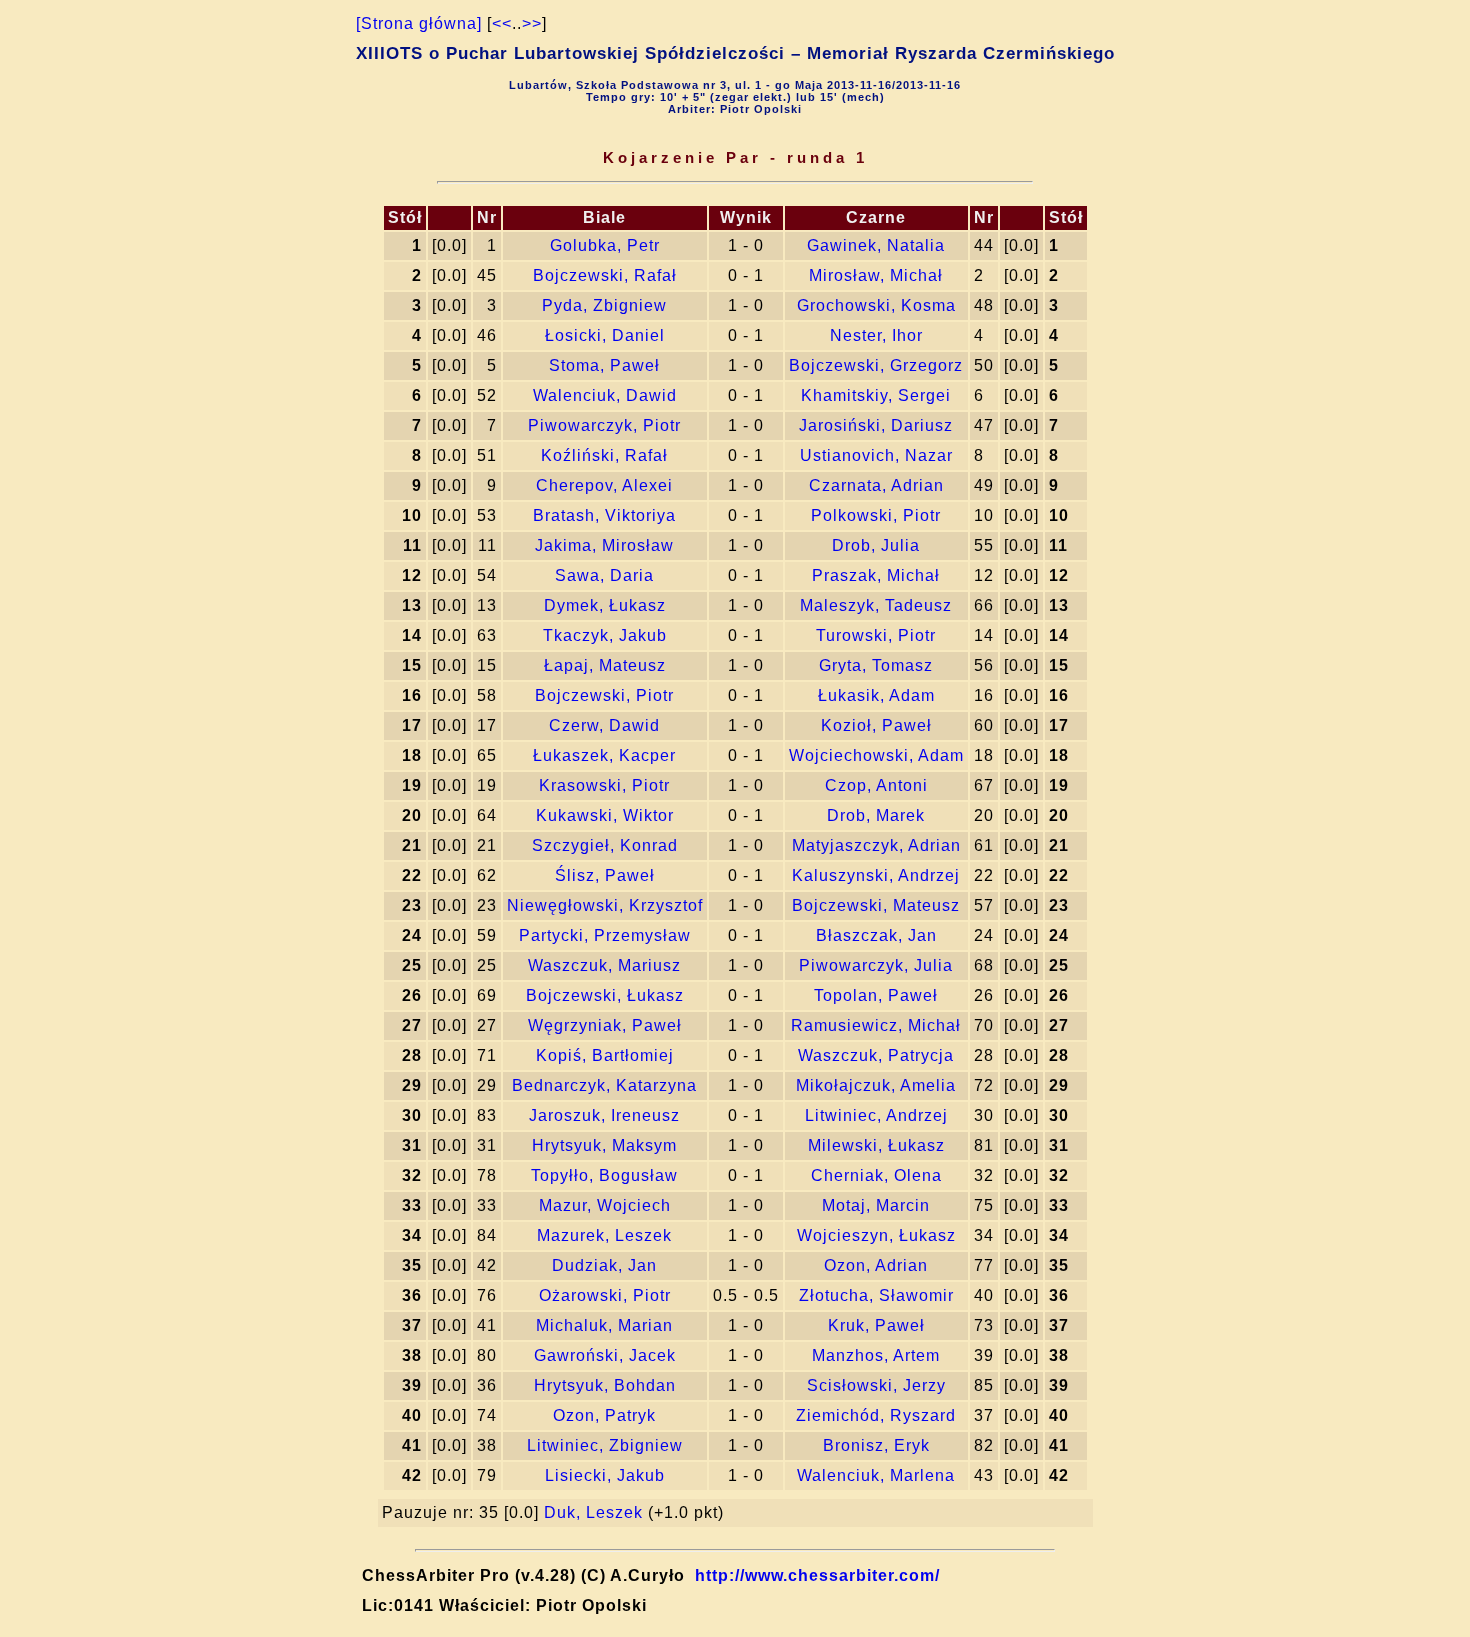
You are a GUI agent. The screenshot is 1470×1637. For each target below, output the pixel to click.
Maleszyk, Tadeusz (876, 605)
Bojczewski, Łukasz (605, 995)
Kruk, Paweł (876, 1325)
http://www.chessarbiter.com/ (817, 1575)
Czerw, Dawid (604, 725)
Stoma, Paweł (604, 365)
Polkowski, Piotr (876, 515)
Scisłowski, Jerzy (876, 1385)
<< (502, 23)
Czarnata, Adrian (876, 485)
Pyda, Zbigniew (604, 305)
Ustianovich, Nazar (876, 455)
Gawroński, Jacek (605, 1355)
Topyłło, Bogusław (604, 1175)
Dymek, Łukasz (605, 605)
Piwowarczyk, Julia (876, 965)
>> (532, 23)
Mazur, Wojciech (605, 1205)
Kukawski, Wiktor (605, 815)
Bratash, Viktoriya (604, 515)
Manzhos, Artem (876, 1355)
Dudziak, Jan (604, 1265)
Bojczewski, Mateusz (876, 905)
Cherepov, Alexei (604, 485)
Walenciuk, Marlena (876, 1475)
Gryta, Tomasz (876, 665)
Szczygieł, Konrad (605, 845)
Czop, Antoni (876, 785)
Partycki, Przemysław (605, 935)
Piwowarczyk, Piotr (604, 425)
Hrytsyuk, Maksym (604, 1145)
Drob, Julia (876, 545)
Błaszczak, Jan (876, 935)
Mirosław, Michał (876, 275)
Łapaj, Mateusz (605, 665)
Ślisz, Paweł (605, 875)
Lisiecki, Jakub (605, 1475)
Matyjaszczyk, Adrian (876, 845)
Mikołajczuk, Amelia (876, 1085)
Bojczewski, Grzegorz (876, 365)
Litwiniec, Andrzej (876, 1115)
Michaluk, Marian (604, 1325)
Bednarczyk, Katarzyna (604, 1085)
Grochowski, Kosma (876, 305)
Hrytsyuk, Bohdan (605, 1385)
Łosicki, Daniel (605, 335)
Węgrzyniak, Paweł (605, 1025)
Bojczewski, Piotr (604, 695)
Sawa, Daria (604, 575)
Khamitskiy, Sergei (876, 395)
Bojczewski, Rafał (605, 275)
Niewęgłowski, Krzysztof (605, 905)
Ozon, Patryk (604, 1415)
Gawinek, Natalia (876, 245)
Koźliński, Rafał (604, 455)
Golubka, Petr (605, 245)
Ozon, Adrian (876, 1265)
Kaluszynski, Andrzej (876, 875)
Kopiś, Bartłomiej (605, 1055)
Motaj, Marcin (876, 1205)
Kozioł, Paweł (876, 725)
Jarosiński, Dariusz (876, 425)
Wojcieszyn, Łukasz (876, 1235)
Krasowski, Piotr (604, 785)
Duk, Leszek (593, 1512)
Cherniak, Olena (876, 1175)
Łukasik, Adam (876, 695)
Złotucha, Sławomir (876, 1295)
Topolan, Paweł (876, 995)
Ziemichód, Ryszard (876, 1415)
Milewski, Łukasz (876, 1145)
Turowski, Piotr (876, 635)
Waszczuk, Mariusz (604, 965)
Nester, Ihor (876, 335)
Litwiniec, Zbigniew (605, 1445)
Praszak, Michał (876, 575)
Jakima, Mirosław (604, 545)
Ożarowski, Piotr (605, 1295)
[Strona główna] (419, 23)
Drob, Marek (876, 815)
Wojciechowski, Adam (876, 755)
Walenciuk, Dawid (605, 395)
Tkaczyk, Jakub (605, 635)
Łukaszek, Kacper (604, 755)
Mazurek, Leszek (604, 1235)
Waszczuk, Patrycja (876, 1055)
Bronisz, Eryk (876, 1445)
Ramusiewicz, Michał (876, 1025)
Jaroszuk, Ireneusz (604, 1115)
